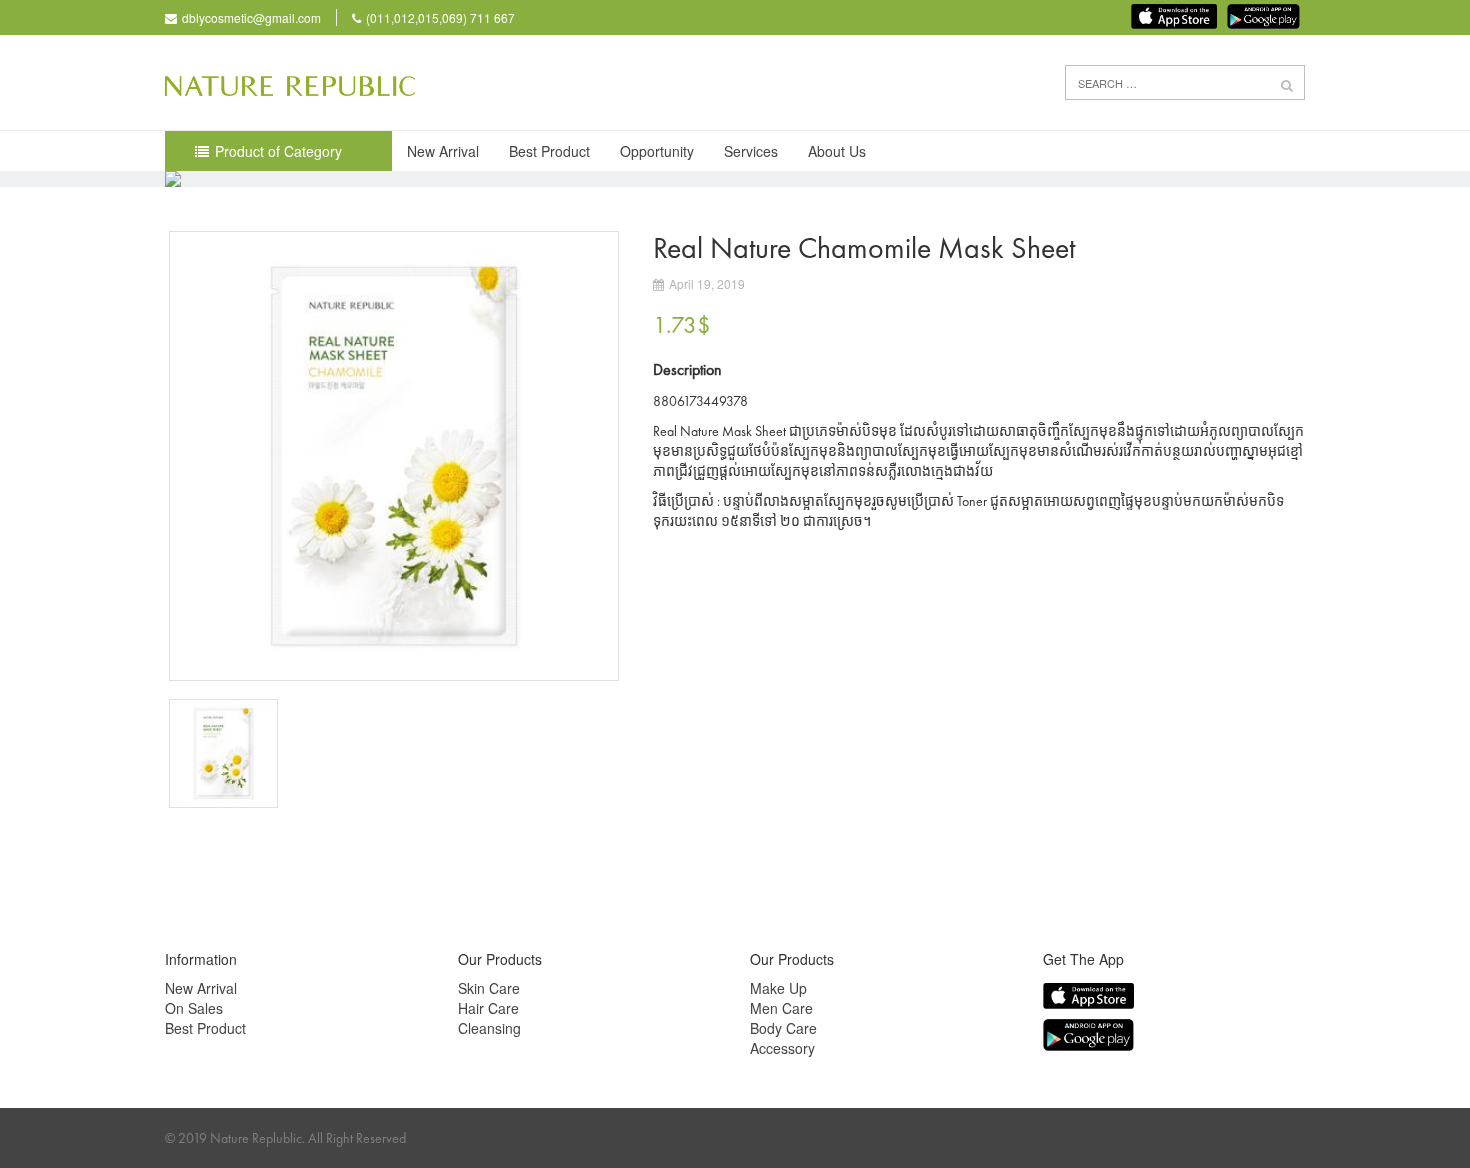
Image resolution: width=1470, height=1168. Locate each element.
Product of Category (278, 151)
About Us (837, 151)
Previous (139, 456)
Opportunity (657, 151)
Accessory (782, 1048)
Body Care (783, 1028)
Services (751, 151)
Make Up (778, 988)
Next (649, 754)
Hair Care (488, 1008)
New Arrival (443, 151)
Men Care (781, 1008)
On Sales (194, 1008)
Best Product (549, 151)
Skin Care (489, 988)
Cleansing (489, 1028)
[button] (1287, 84)
